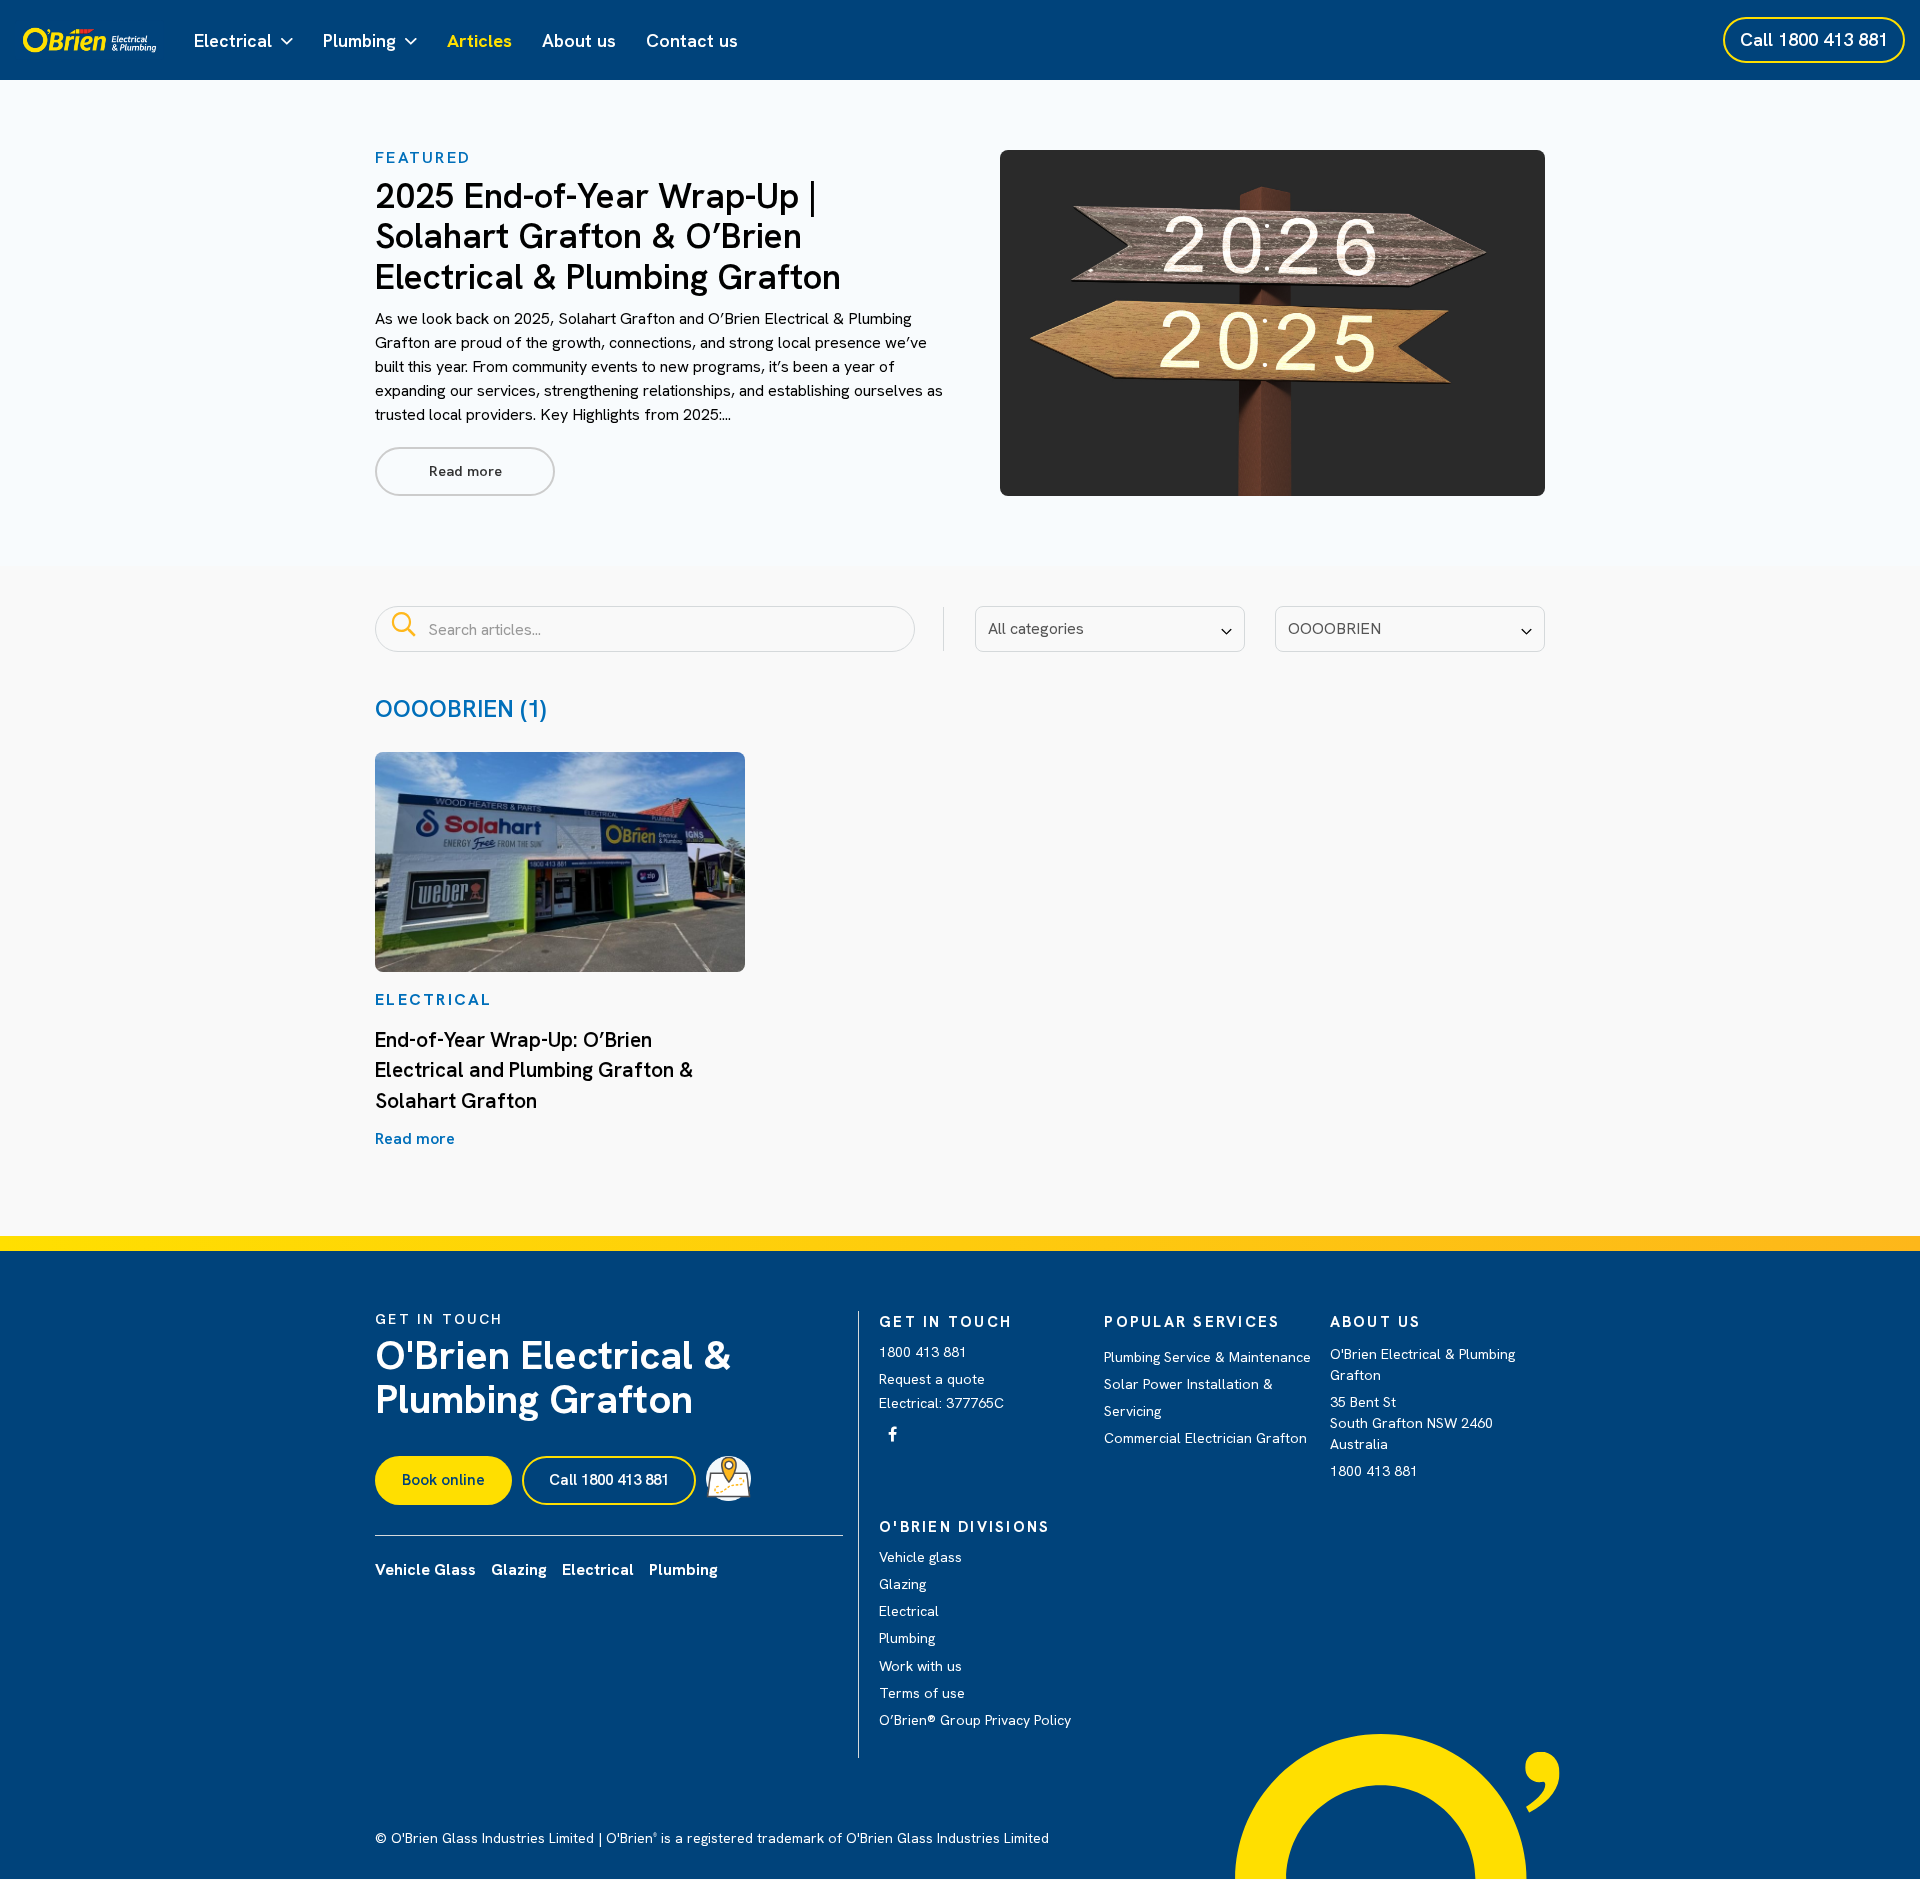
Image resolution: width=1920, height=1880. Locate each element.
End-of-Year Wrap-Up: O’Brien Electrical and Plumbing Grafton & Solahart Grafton (534, 1070)
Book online (443, 1480)
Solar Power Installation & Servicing (1188, 1397)
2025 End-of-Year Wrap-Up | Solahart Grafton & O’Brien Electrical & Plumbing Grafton (608, 236)
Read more (465, 471)
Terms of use (922, 1693)
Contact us (692, 40)
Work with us (920, 1666)
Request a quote (932, 1379)
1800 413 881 (923, 1352)
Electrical (233, 40)
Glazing (902, 1584)
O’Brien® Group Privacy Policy (975, 1720)
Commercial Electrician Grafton (1205, 1438)
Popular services (1192, 1322)
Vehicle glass (920, 1557)
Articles (479, 40)
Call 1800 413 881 (609, 1480)
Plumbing (359, 40)
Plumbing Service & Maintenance (1207, 1357)
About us (579, 40)
